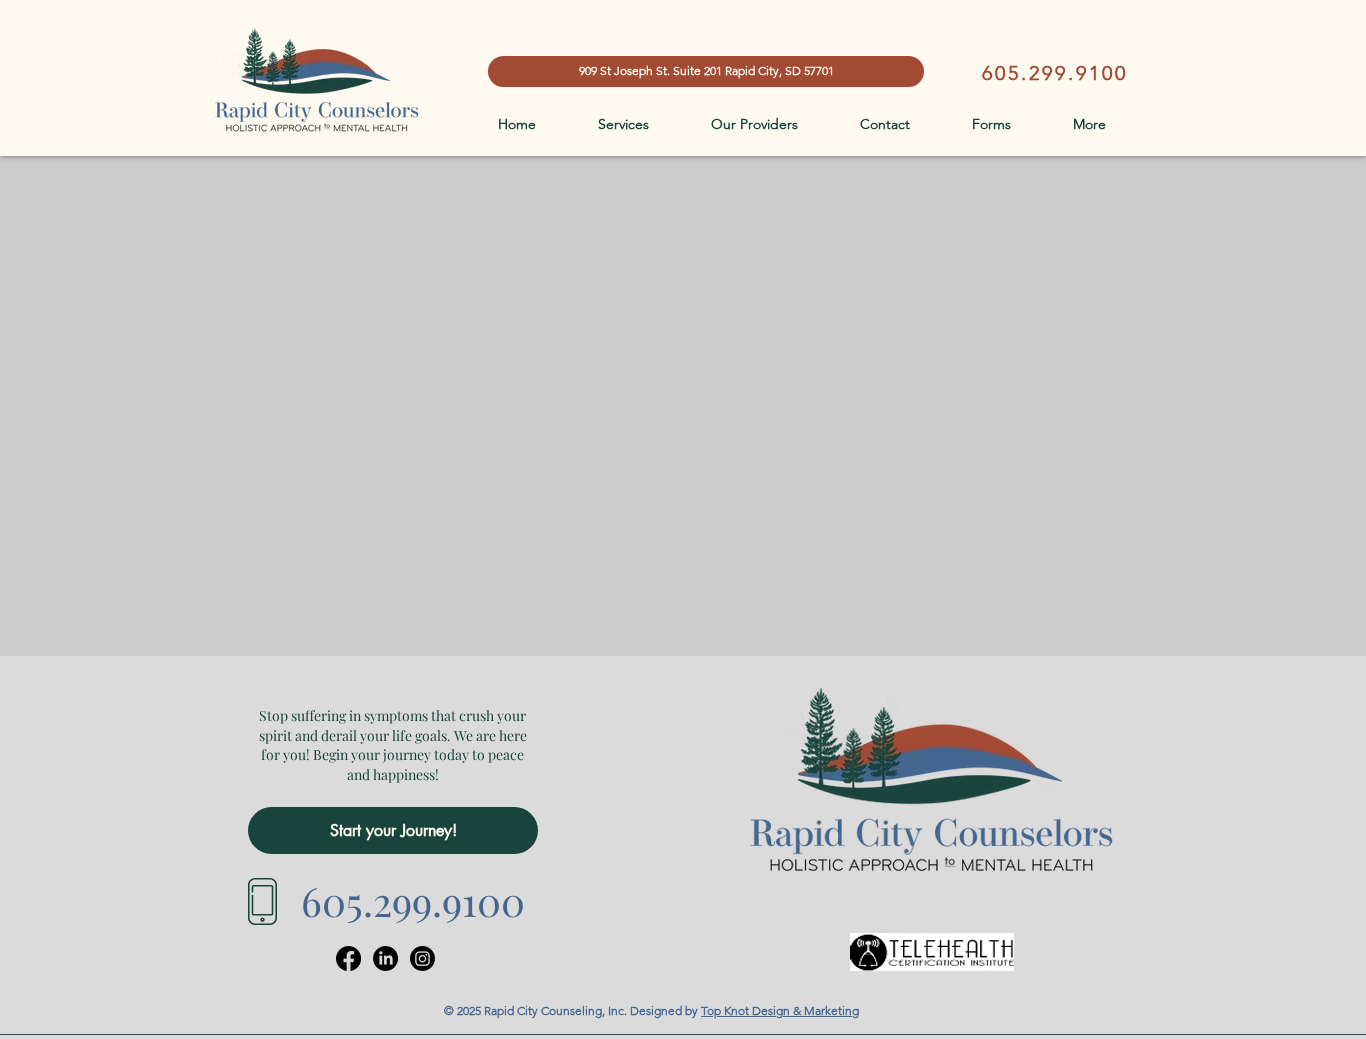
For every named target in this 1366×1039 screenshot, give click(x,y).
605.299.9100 (1055, 73)
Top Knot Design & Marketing (780, 1010)
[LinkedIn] (385, 958)
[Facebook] (348, 958)
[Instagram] (422, 958)
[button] (1110, 124)
